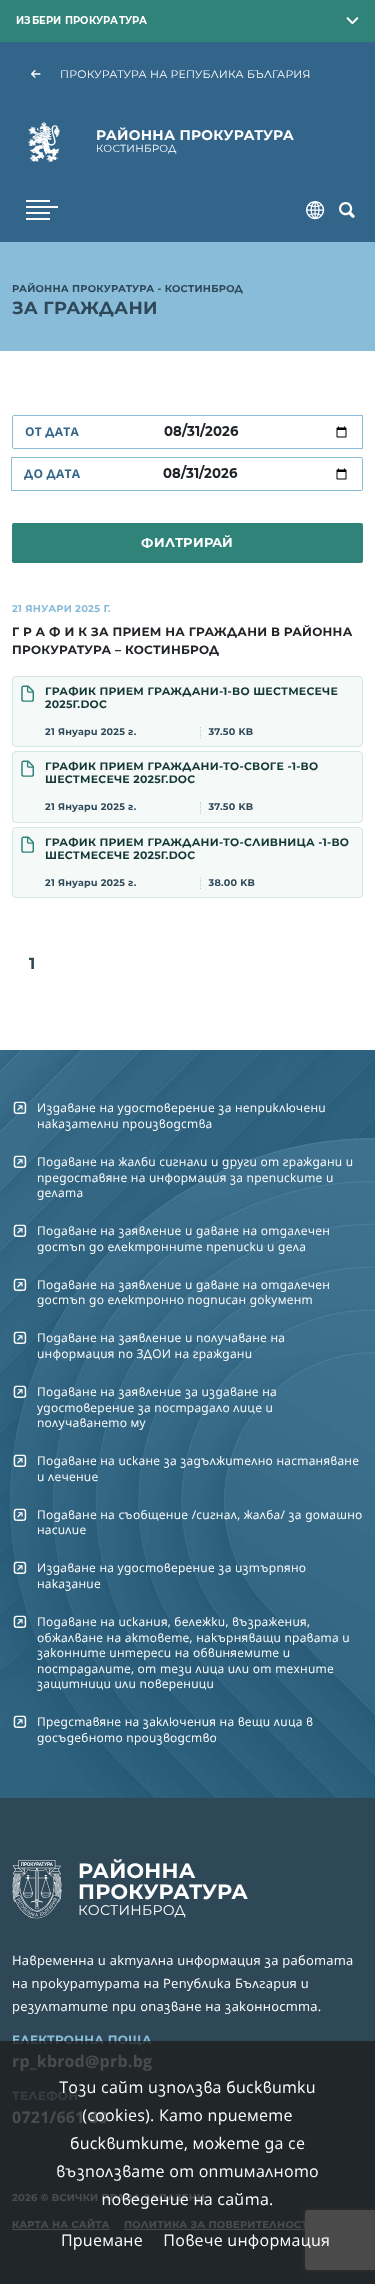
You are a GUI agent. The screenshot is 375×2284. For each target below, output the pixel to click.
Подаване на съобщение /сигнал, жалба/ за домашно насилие (200, 1522)
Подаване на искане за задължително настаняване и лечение (198, 1468)
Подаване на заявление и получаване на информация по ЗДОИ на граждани (161, 1345)
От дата (52, 431)
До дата (52, 473)
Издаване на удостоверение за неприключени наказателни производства (181, 1115)
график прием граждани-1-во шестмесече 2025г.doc (191, 711)
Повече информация (246, 2240)
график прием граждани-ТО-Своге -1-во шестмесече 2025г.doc (181, 786)
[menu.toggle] (42, 210)
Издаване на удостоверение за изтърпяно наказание (171, 1575)
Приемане (102, 2240)
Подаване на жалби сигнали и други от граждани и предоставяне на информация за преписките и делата (195, 1177)
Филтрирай (187, 542)
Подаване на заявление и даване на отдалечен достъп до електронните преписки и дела (183, 1238)
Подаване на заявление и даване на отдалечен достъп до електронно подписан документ (183, 1292)
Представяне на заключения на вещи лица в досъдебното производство (175, 1729)
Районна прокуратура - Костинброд (127, 290)
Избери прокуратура (82, 20)
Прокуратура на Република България (185, 74)
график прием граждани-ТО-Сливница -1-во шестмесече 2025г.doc (197, 862)
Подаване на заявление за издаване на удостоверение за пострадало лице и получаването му (157, 1407)
